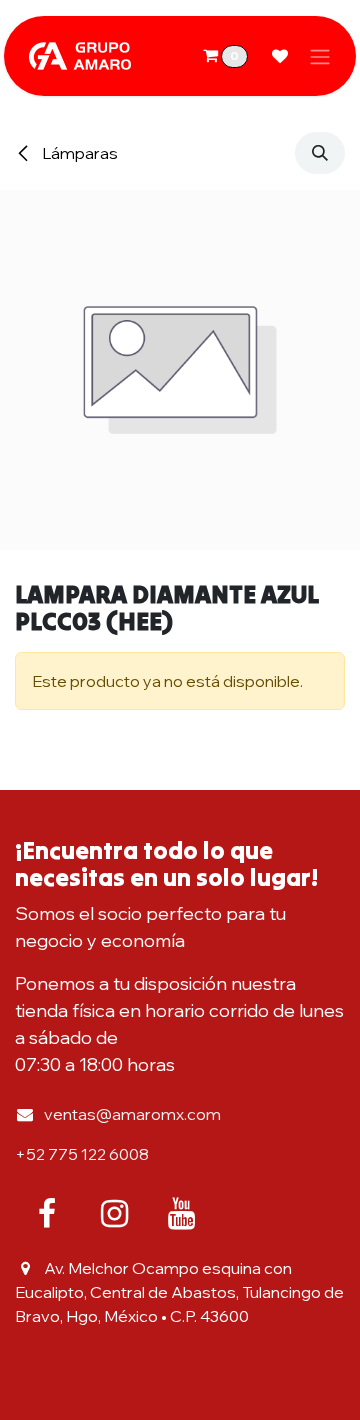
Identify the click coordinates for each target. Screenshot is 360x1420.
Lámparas (78, 153)
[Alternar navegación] (320, 56)
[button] (320, 153)
